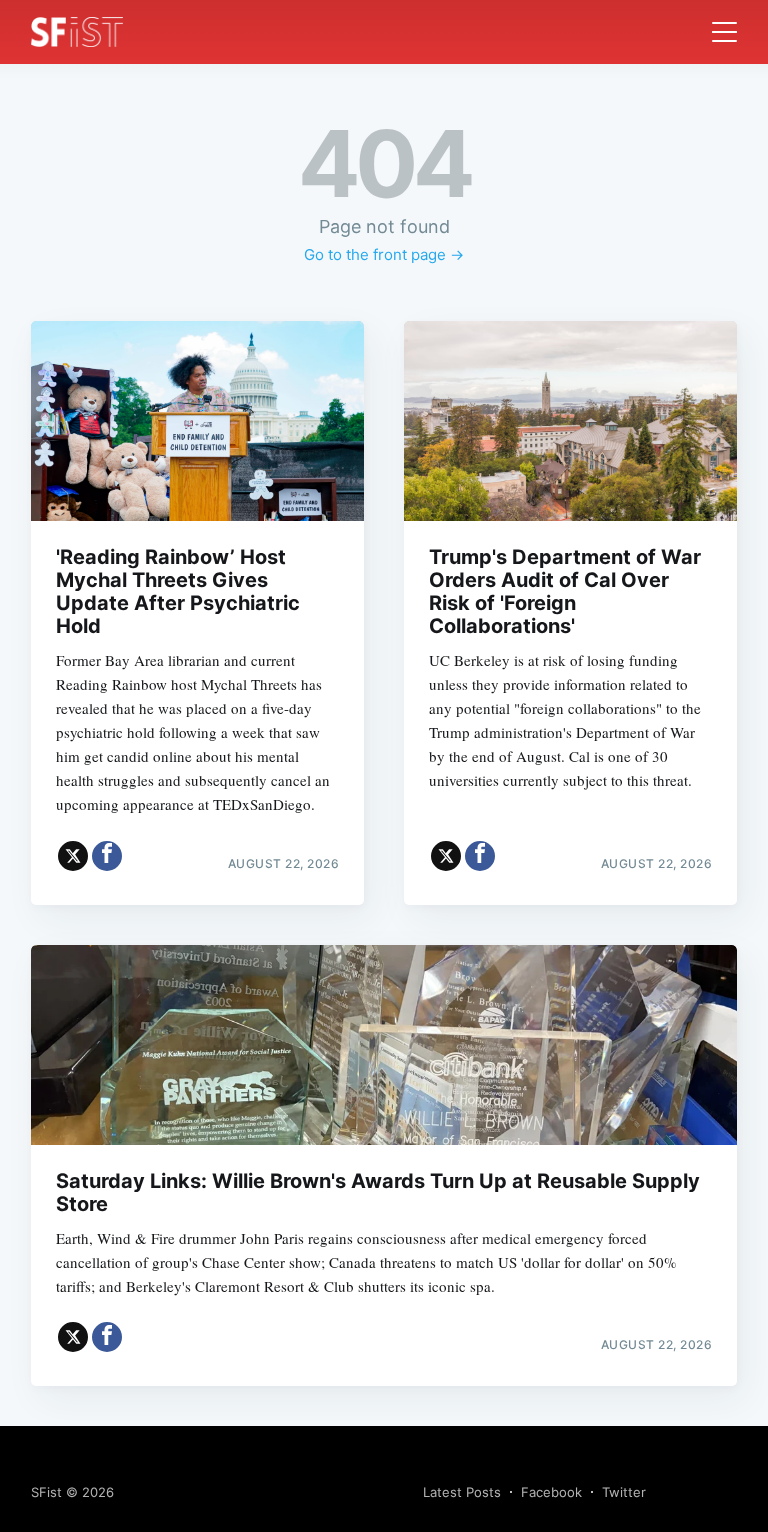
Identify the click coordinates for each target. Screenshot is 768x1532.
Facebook (551, 1492)
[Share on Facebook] (107, 856)
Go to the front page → (384, 254)
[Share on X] (73, 856)
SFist (46, 1492)
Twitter (624, 1492)
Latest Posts (462, 1492)
